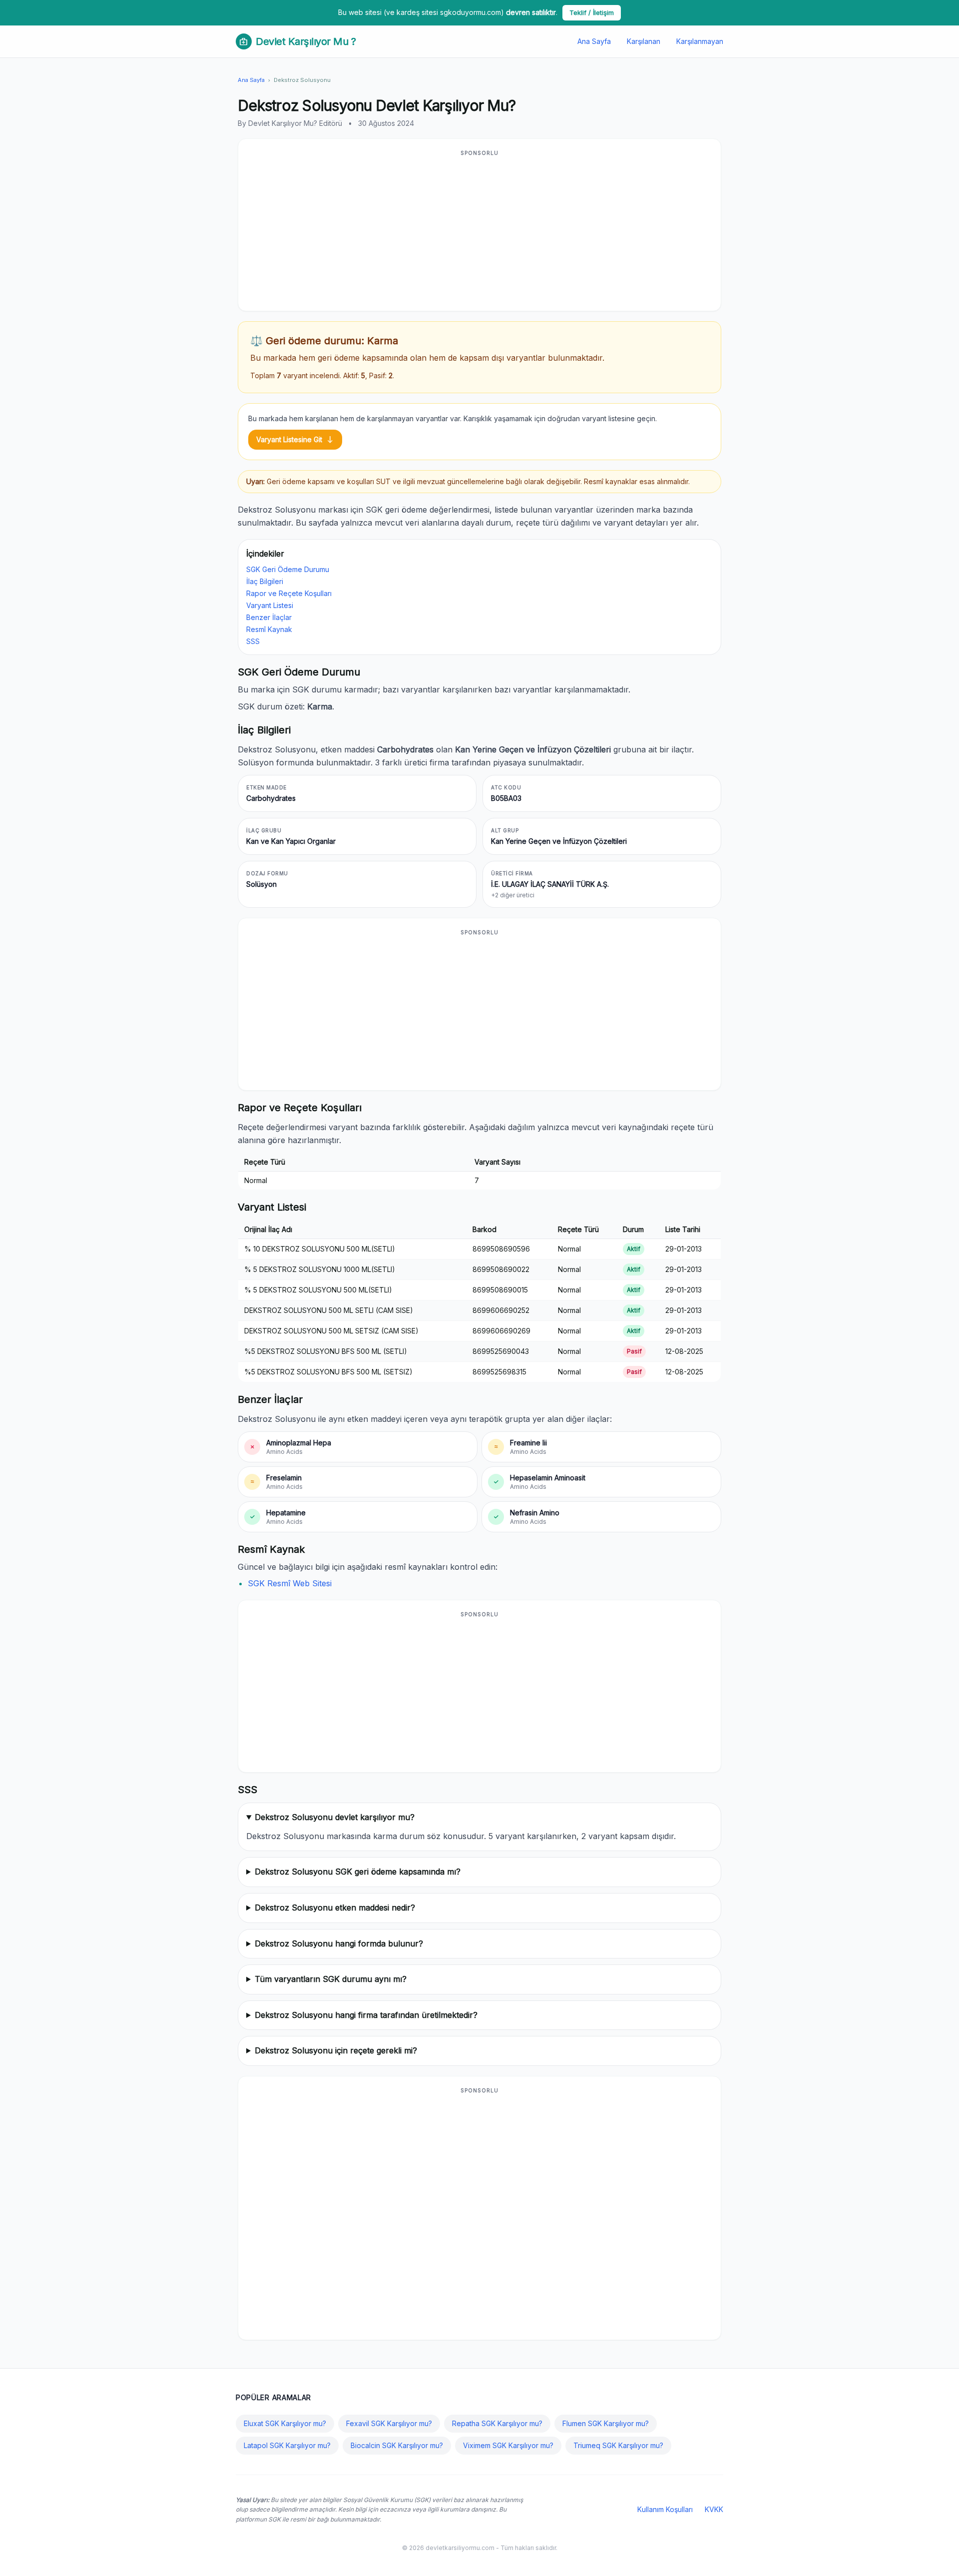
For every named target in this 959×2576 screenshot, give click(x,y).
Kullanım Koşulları (665, 2509)
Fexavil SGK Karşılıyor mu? (389, 2423)
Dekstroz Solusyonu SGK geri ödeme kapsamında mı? (358, 1872)
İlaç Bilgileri (265, 581)
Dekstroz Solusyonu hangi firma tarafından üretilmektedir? (366, 2015)
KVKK (714, 2509)
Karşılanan (644, 41)
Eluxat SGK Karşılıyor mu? (285, 2423)
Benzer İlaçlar (269, 617)
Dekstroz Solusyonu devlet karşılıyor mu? (335, 1817)
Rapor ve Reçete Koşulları (289, 593)
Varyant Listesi (270, 605)
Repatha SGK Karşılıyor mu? (497, 2423)
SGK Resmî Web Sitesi (290, 1583)
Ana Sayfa (594, 41)
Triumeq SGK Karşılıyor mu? (618, 2445)
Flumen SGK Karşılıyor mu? (606, 2423)
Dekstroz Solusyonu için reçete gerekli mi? (336, 2050)
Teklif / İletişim (592, 12)
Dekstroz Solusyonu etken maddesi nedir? (335, 1908)
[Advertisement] (479, 231)
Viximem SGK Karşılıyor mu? (508, 2445)
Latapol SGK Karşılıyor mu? (287, 2445)
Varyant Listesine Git (295, 440)
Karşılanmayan (700, 41)
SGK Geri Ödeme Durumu (288, 569)
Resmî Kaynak (269, 629)
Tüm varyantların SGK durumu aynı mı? (331, 1979)
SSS (253, 641)
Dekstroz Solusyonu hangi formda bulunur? (339, 1943)
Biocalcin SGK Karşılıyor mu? (397, 2445)
